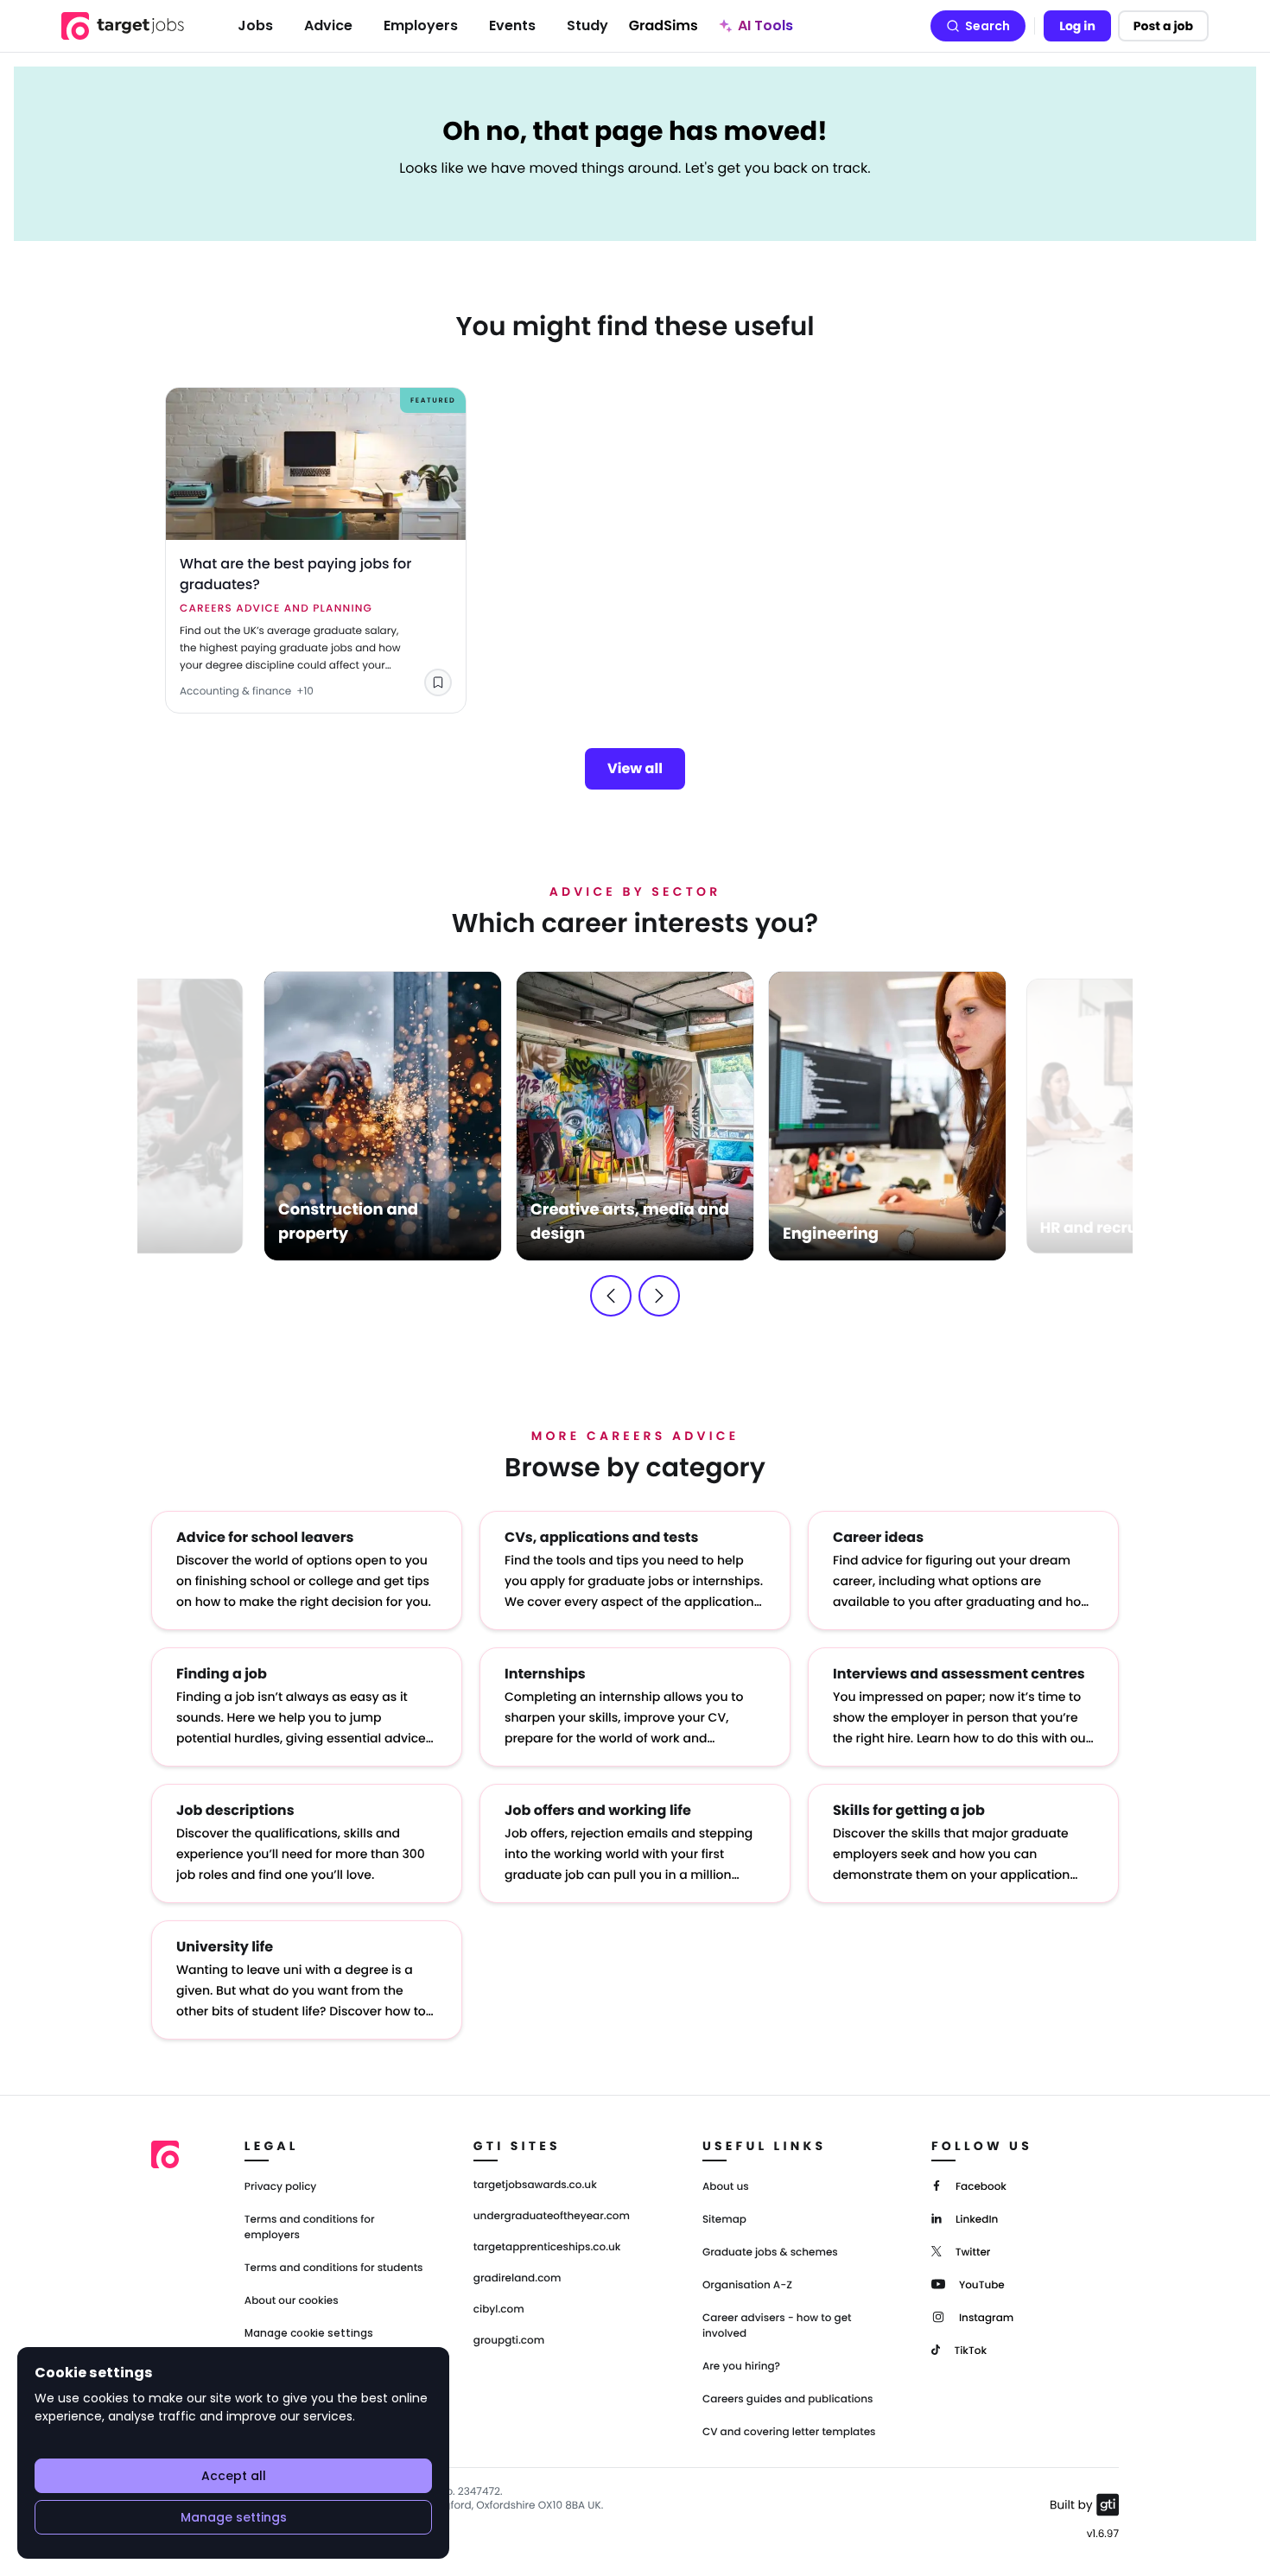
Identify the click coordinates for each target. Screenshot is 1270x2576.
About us (726, 2187)
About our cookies (292, 2301)
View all (635, 768)
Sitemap (724, 2220)
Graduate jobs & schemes (770, 2252)
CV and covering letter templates (789, 2432)
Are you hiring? (741, 2367)
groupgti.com (509, 2341)
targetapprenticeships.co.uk (547, 2248)
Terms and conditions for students (334, 2268)
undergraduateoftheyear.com (552, 2217)
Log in (1077, 26)
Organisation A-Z (747, 2285)
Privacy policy (281, 2187)
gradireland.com (518, 2279)
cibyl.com (499, 2310)
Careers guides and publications (788, 2399)
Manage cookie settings (309, 2333)
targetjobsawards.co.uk (535, 2186)
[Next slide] (659, 1296)
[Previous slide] (611, 1296)
